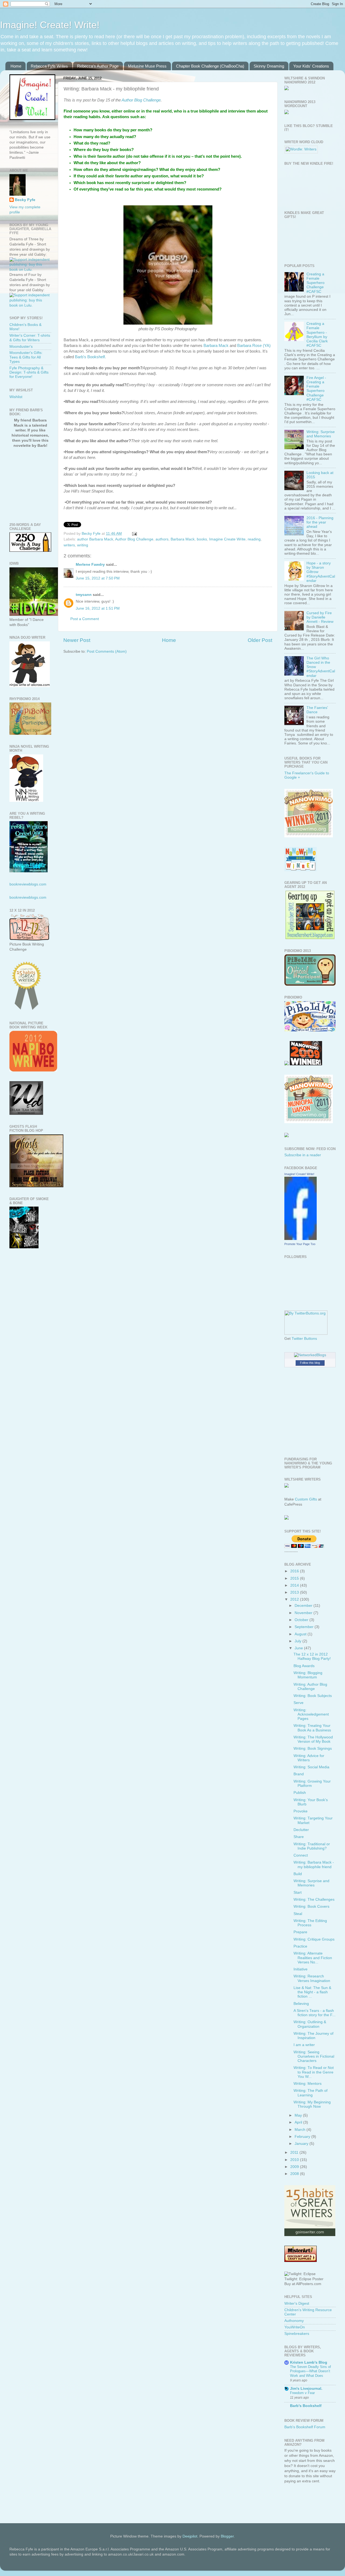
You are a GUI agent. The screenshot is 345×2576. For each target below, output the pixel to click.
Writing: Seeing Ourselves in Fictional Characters (314, 2056)
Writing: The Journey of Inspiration (313, 2036)
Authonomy (294, 2321)
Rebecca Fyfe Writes (49, 66)
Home (16, 66)
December (304, 1606)
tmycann (84, 595)
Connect (301, 1855)
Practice (300, 1946)
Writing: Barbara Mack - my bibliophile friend (314, 1865)
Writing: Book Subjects (313, 1696)
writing (83, 545)
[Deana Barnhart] (310, 938)
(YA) (267, 346)
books (202, 539)
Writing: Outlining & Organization (310, 2024)
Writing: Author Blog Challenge (310, 1687)
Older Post (260, 640)
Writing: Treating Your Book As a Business (312, 1728)
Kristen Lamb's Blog (309, 2362)
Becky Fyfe (25, 200)
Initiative (301, 1969)
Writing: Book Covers (311, 1906)
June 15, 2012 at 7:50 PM (98, 578)
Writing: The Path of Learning (310, 2093)
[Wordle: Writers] (301, 149)
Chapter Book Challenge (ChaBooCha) (210, 66)
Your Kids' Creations (311, 66)
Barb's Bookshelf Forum (305, 2427)
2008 (295, 2174)
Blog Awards (304, 1666)
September (305, 1627)
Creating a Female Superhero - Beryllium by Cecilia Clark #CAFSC (317, 335)
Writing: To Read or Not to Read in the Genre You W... (314, 2072)
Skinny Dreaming (269, 66)
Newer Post (77, 640)
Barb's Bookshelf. (90, 357)
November (304, 1613)
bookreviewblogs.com (28, 884)
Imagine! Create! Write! (50, 25)
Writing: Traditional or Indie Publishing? (312, 1846)
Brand (299, 1774)
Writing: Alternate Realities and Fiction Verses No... (313, 1958)
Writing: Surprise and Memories (321, 434)
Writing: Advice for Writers (309, 1758)
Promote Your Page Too (300, 1244)
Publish (300, 1793)
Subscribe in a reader (303, 1155)
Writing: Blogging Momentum (308, 1675)
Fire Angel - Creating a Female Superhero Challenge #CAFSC (316, 389)
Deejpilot (190, 2536)
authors (162, 539)
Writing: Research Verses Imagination (312, 1978)
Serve (299, 1703)
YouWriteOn (295, 2327)
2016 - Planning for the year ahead (320, 522)
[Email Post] (134, 534)
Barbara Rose (249, 346)
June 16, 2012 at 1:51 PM (98, 608)
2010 (295, 2160)
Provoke (301, 1811)
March (301, 2130)
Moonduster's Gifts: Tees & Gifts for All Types (26, 357)
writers (69, 545)
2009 (295, 2167)
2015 (295, 1578)
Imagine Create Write (227, 539)
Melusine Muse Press (147, 66)
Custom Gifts (306, 1499)
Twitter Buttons (304, 1339)
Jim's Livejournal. (306, 2389)
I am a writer (304, 2045)
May (299, 2115)
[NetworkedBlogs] (310, 1355)
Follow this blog (310, 1363)
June (299, 1648)
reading (254, 539)
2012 (295, 1599)
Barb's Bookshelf (306, 2406)
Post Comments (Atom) (107, 651)
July (299, 1641)
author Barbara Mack (95, 539)
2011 (295, 2152)
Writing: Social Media (311, 1767)
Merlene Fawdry (90, 565)
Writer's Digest (297, 2303)
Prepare (300, 1932)
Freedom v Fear (302, 2393)
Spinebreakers (297, 2334)
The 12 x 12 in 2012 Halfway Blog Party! (312, 1656)
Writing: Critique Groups (314, 1939)
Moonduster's (21, 347)
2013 (295, 1592)
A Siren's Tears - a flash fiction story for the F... (315, 2013)
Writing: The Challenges (314, 1900)
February (303, 2137)
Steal (298, 1914)
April (299, 2122)
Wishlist (16, 397)
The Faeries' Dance (317, 710)
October (302, 1620)
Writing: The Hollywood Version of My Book (313, 1739)
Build (298, 1874)
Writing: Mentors (308, 2084)
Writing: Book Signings (313, 1749)
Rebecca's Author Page (98, 66)
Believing (301, 2004)
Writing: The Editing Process (310, 1923)
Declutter (301, 1830)
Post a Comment (85, 619)
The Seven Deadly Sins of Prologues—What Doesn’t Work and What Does (310, 2371)
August (301, 1634)
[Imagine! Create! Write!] (301, 1239)
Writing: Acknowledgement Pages (311, 1714)
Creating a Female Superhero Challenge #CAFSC (315, 283)
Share (299, 1837)
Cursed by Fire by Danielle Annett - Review (320, 617)
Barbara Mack (216, 346)
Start (298, 1893)
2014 (295, 1585)
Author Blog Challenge (141, 100)
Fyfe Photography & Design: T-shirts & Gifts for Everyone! (29, 372)
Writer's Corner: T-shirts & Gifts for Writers (30, 338)
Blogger (227, 2536)
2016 (295, 1571)
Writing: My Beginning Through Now (312, 2104)
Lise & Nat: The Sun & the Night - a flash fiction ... (312, 1992)
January (302, 2144)
